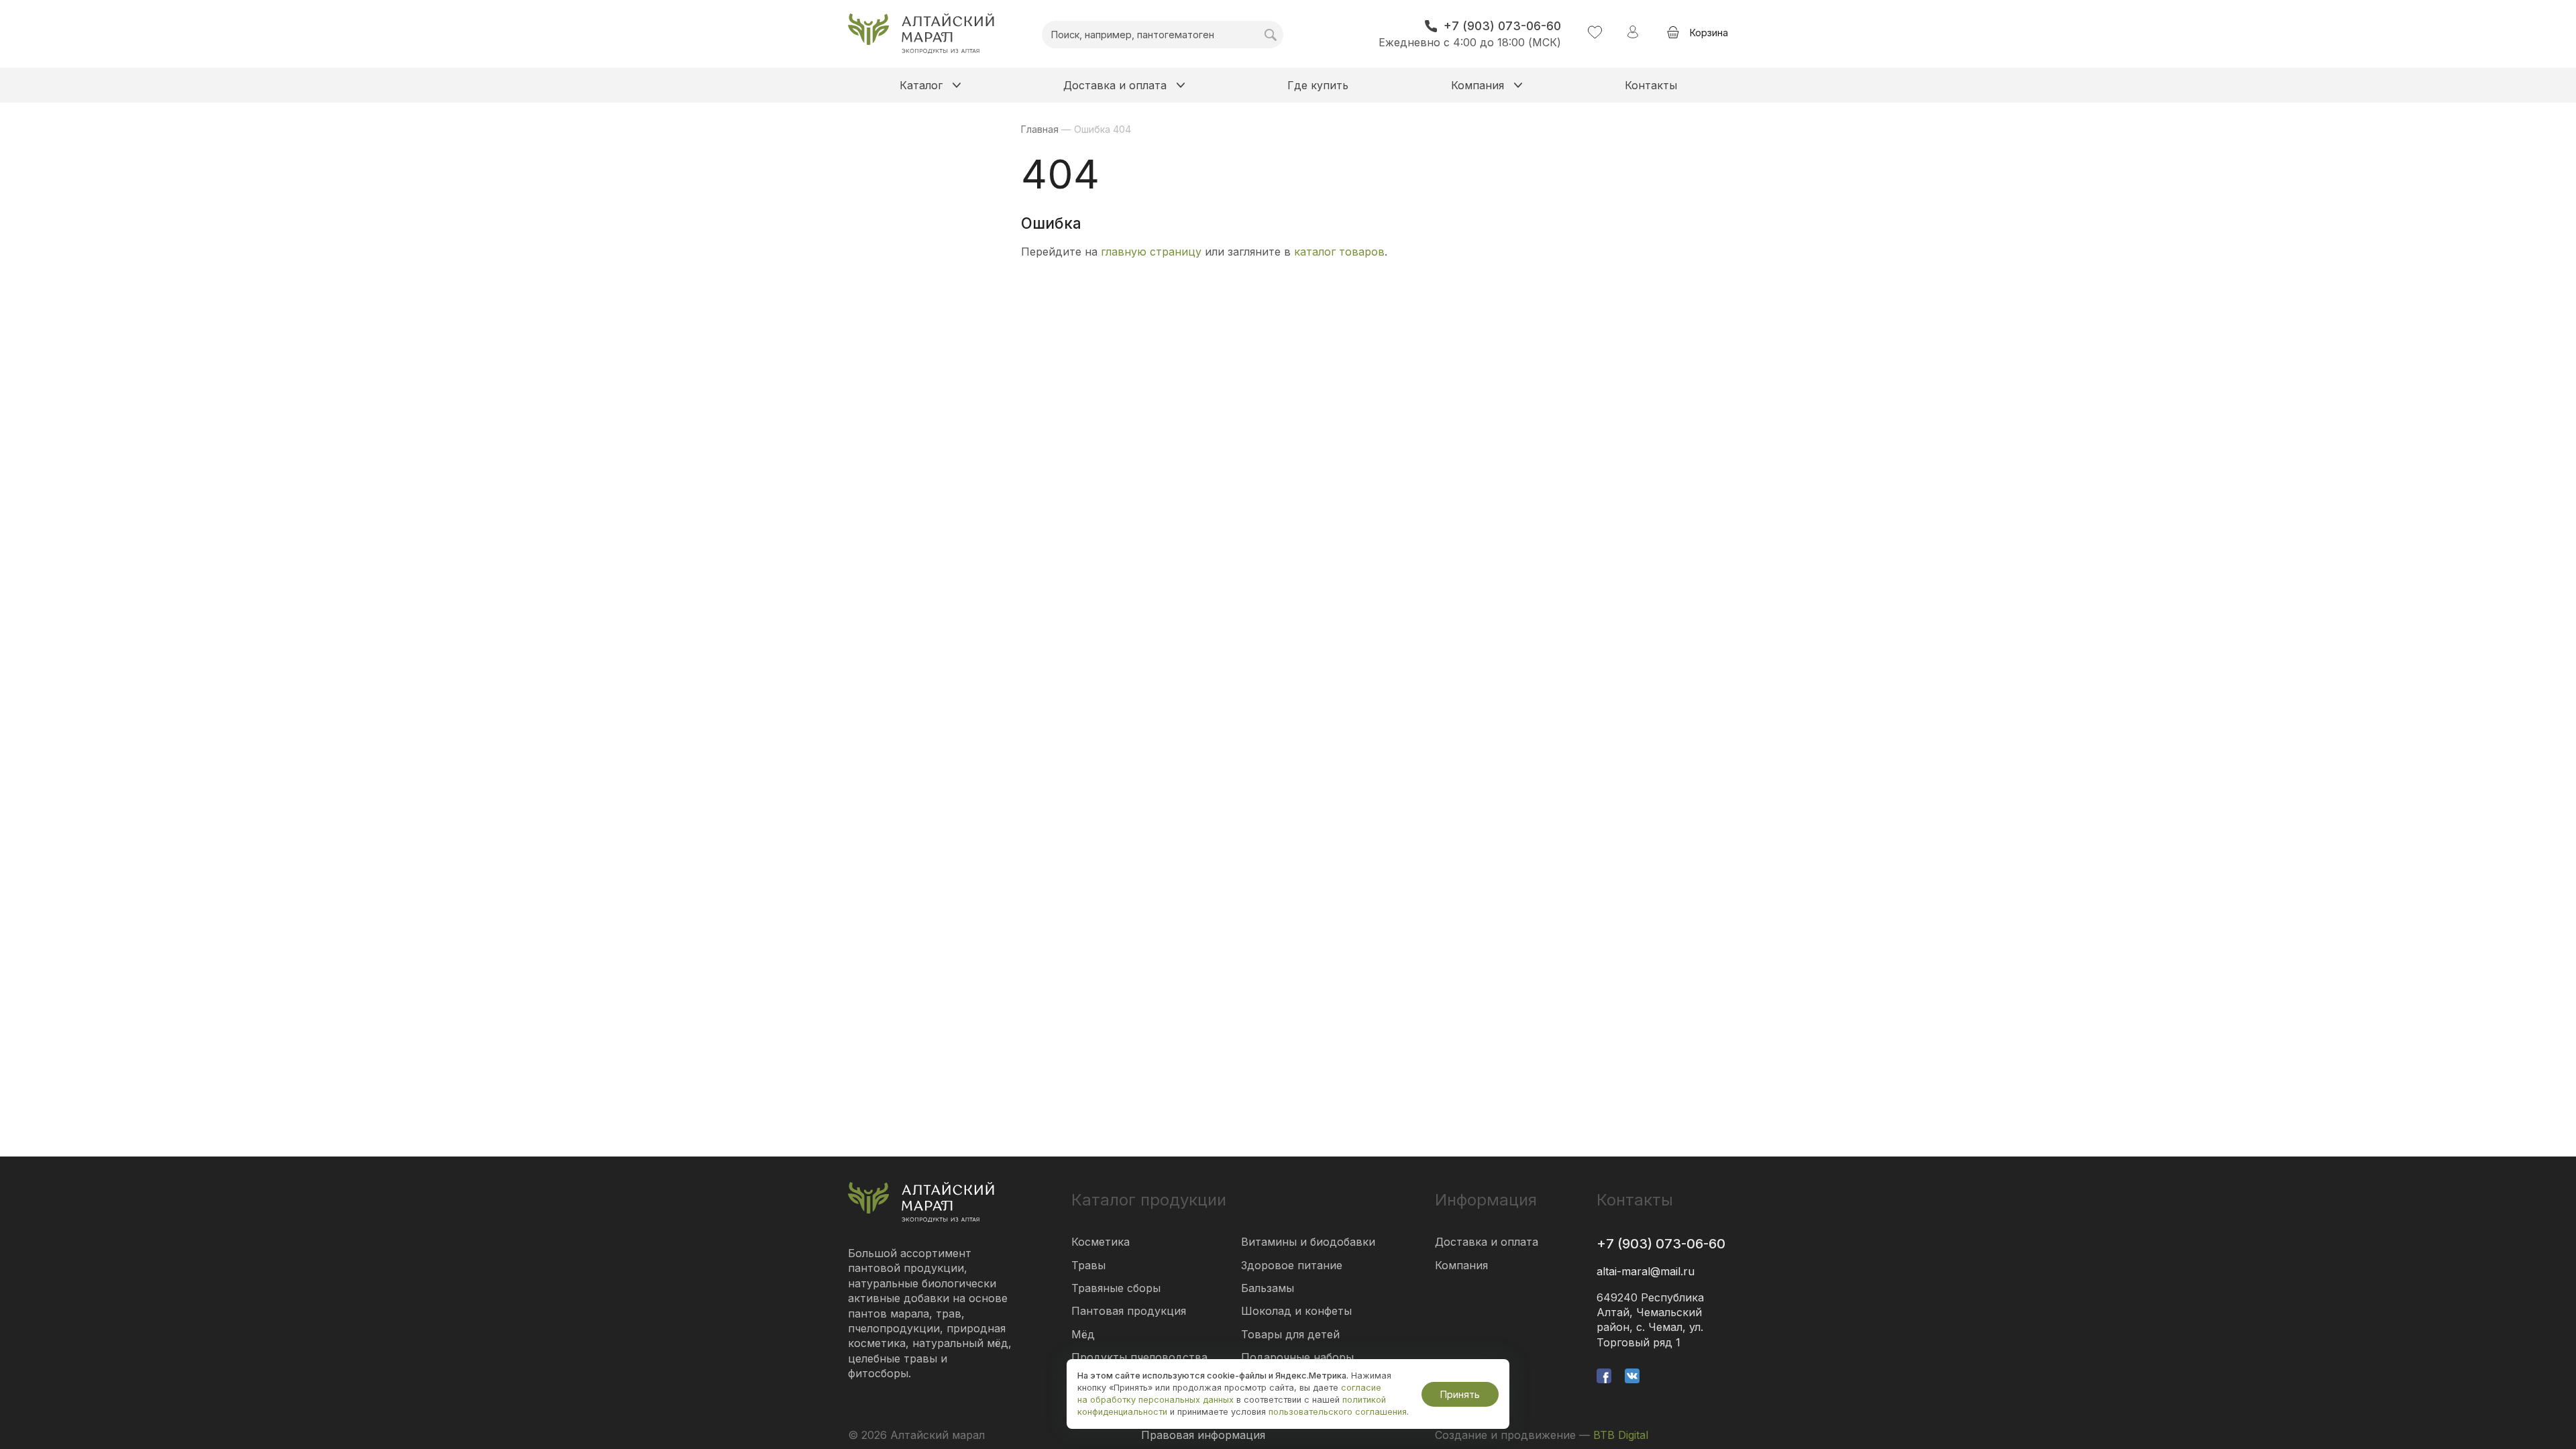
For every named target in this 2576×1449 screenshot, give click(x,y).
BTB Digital (1621, 1435)
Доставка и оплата (1487, 1242)
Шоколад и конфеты (1296, 1311)
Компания (1461, 1265)
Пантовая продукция (1129, 1311)
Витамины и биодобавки (1308, 1242)
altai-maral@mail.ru (1646, 1271)
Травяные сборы (1116, 1288)
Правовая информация (1203, 1435)
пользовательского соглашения (1338, 1412)
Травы (1088, 1265)
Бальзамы (1268, 1288)
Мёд (1083, 1334)
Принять (1460, 1394)
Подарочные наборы (1297, 1357)
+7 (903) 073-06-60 (1661, 1244)
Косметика (1101, 1242)
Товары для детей (1290, 1334)
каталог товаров (1339, 252)
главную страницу (1151, 252)
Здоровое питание (1292, 1265)
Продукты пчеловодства (1139, 1357)
